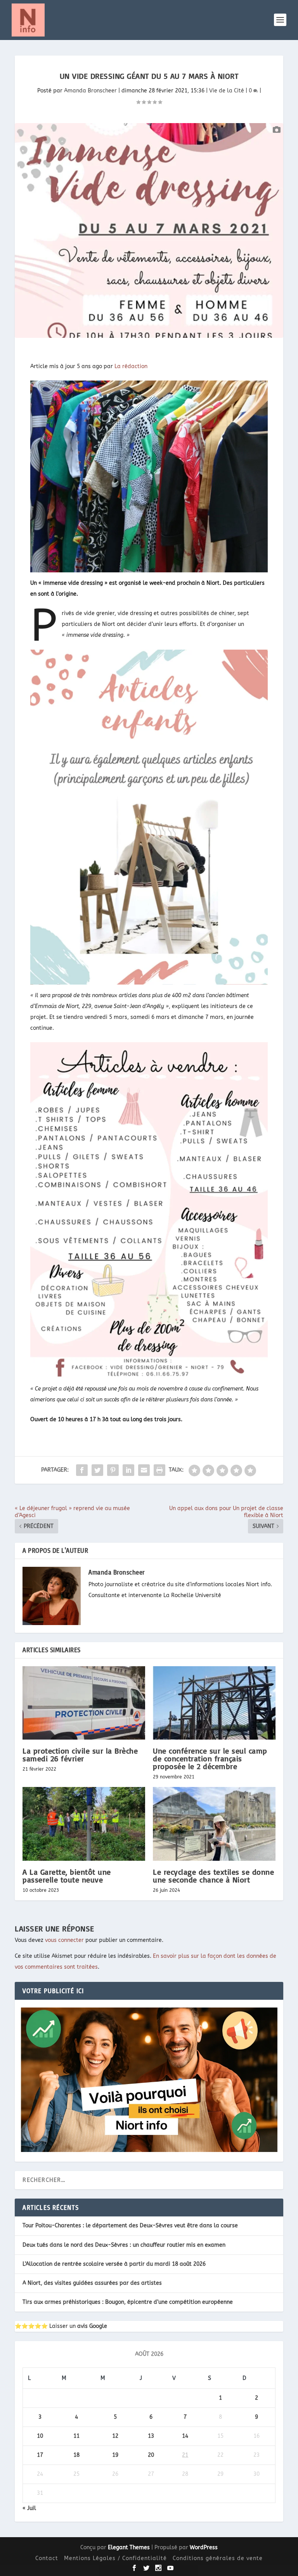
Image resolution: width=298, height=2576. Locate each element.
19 (115, 2455)
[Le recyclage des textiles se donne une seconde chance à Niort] (214, 1824)
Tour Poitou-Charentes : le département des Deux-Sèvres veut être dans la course (130, 2226)
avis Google (92, 2326)
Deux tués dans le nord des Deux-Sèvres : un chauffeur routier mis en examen (124, 2245)
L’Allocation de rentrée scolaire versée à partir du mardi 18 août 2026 (114, 2264)
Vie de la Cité (227, 91)
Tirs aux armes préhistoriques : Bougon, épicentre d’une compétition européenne (128, 2302)
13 (151, 2436)
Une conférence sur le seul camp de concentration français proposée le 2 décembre (210, 1758)
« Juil (29, 2508)
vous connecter (64, 1940)
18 (76, 2455)
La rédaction (131, 366)
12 (115, 2436)
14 (185, 2436)
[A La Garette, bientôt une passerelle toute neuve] (84, 1824)
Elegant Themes (129, 2547)
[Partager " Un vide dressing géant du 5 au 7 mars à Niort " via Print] (159, 1470)
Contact (47, 2558)
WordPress (204, 2547)
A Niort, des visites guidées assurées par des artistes (92, 2283)
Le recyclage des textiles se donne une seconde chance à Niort (213, 1876)
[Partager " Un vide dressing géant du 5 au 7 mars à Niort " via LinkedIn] (128, 1470)
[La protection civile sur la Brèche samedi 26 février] (84, 1703)
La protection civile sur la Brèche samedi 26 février (80, 1755)
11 (76, 2436)
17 (40, 2455)
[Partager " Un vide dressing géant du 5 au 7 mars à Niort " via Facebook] (82, 1470)
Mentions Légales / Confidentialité (115, 2558)
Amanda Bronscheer (90, 91)
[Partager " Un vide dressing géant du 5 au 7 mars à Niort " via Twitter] (97, 1470)
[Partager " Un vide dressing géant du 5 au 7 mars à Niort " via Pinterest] (113, 1470)
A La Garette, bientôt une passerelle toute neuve (67, 1876)
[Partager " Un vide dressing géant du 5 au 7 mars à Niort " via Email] (144, 1470)
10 (40, 2436)
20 (151, 2455)
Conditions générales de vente (218, 2558)
